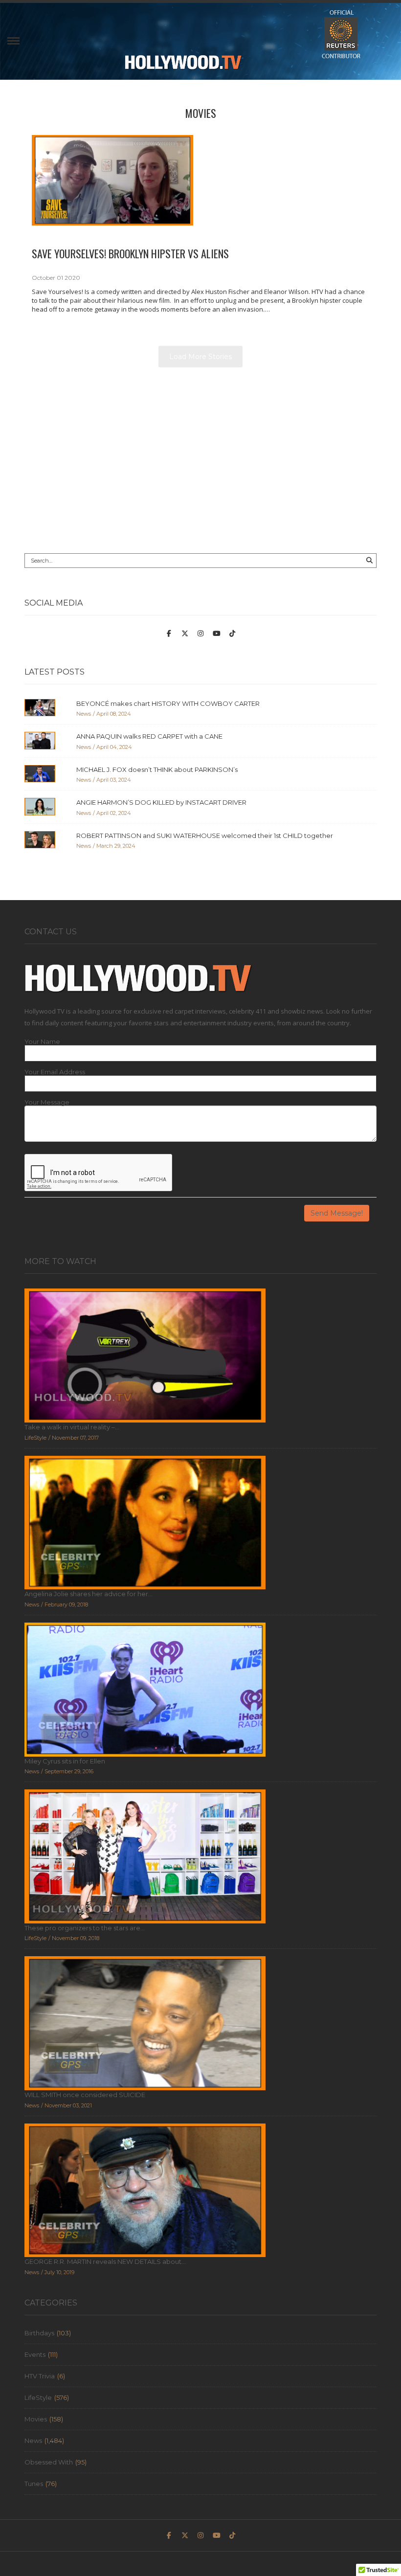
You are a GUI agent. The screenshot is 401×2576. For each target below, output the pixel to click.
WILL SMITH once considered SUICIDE (85, 2095)
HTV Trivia (40, 2376)
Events (35, 2354)
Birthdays (39, 2333)
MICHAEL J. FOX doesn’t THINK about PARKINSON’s (157, 769)
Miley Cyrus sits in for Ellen (65, 1761)
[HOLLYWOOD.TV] (183, 67)
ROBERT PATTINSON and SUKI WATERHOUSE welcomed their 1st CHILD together (205, 836)
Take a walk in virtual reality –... (72, 1427)
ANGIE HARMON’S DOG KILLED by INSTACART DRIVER (161, 802)
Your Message (47, 1102)
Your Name (42, 1042)
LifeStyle (38, 2397)
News (33, 2440)
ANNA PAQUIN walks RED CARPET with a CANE (149, 736)
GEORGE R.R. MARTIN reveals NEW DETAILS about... (105, 2261)
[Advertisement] (200, 465)
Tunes (34, 2484)
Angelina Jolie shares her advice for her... (89, 1594)
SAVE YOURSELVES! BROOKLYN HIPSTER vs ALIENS (130, 253)
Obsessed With (49, 2462)
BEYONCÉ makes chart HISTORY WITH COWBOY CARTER (168, 703)
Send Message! (337, 1213)
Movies (201, 113)
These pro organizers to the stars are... (85, 1928)
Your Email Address (55, 1072)
